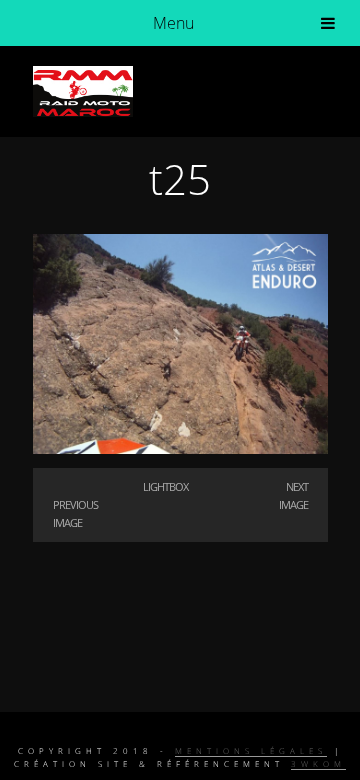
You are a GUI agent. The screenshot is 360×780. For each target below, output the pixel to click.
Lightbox (165, 486)
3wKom (318, 763)
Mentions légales (251, 750)
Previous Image (75, 513)
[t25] (180, 448)
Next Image (293, 495)
